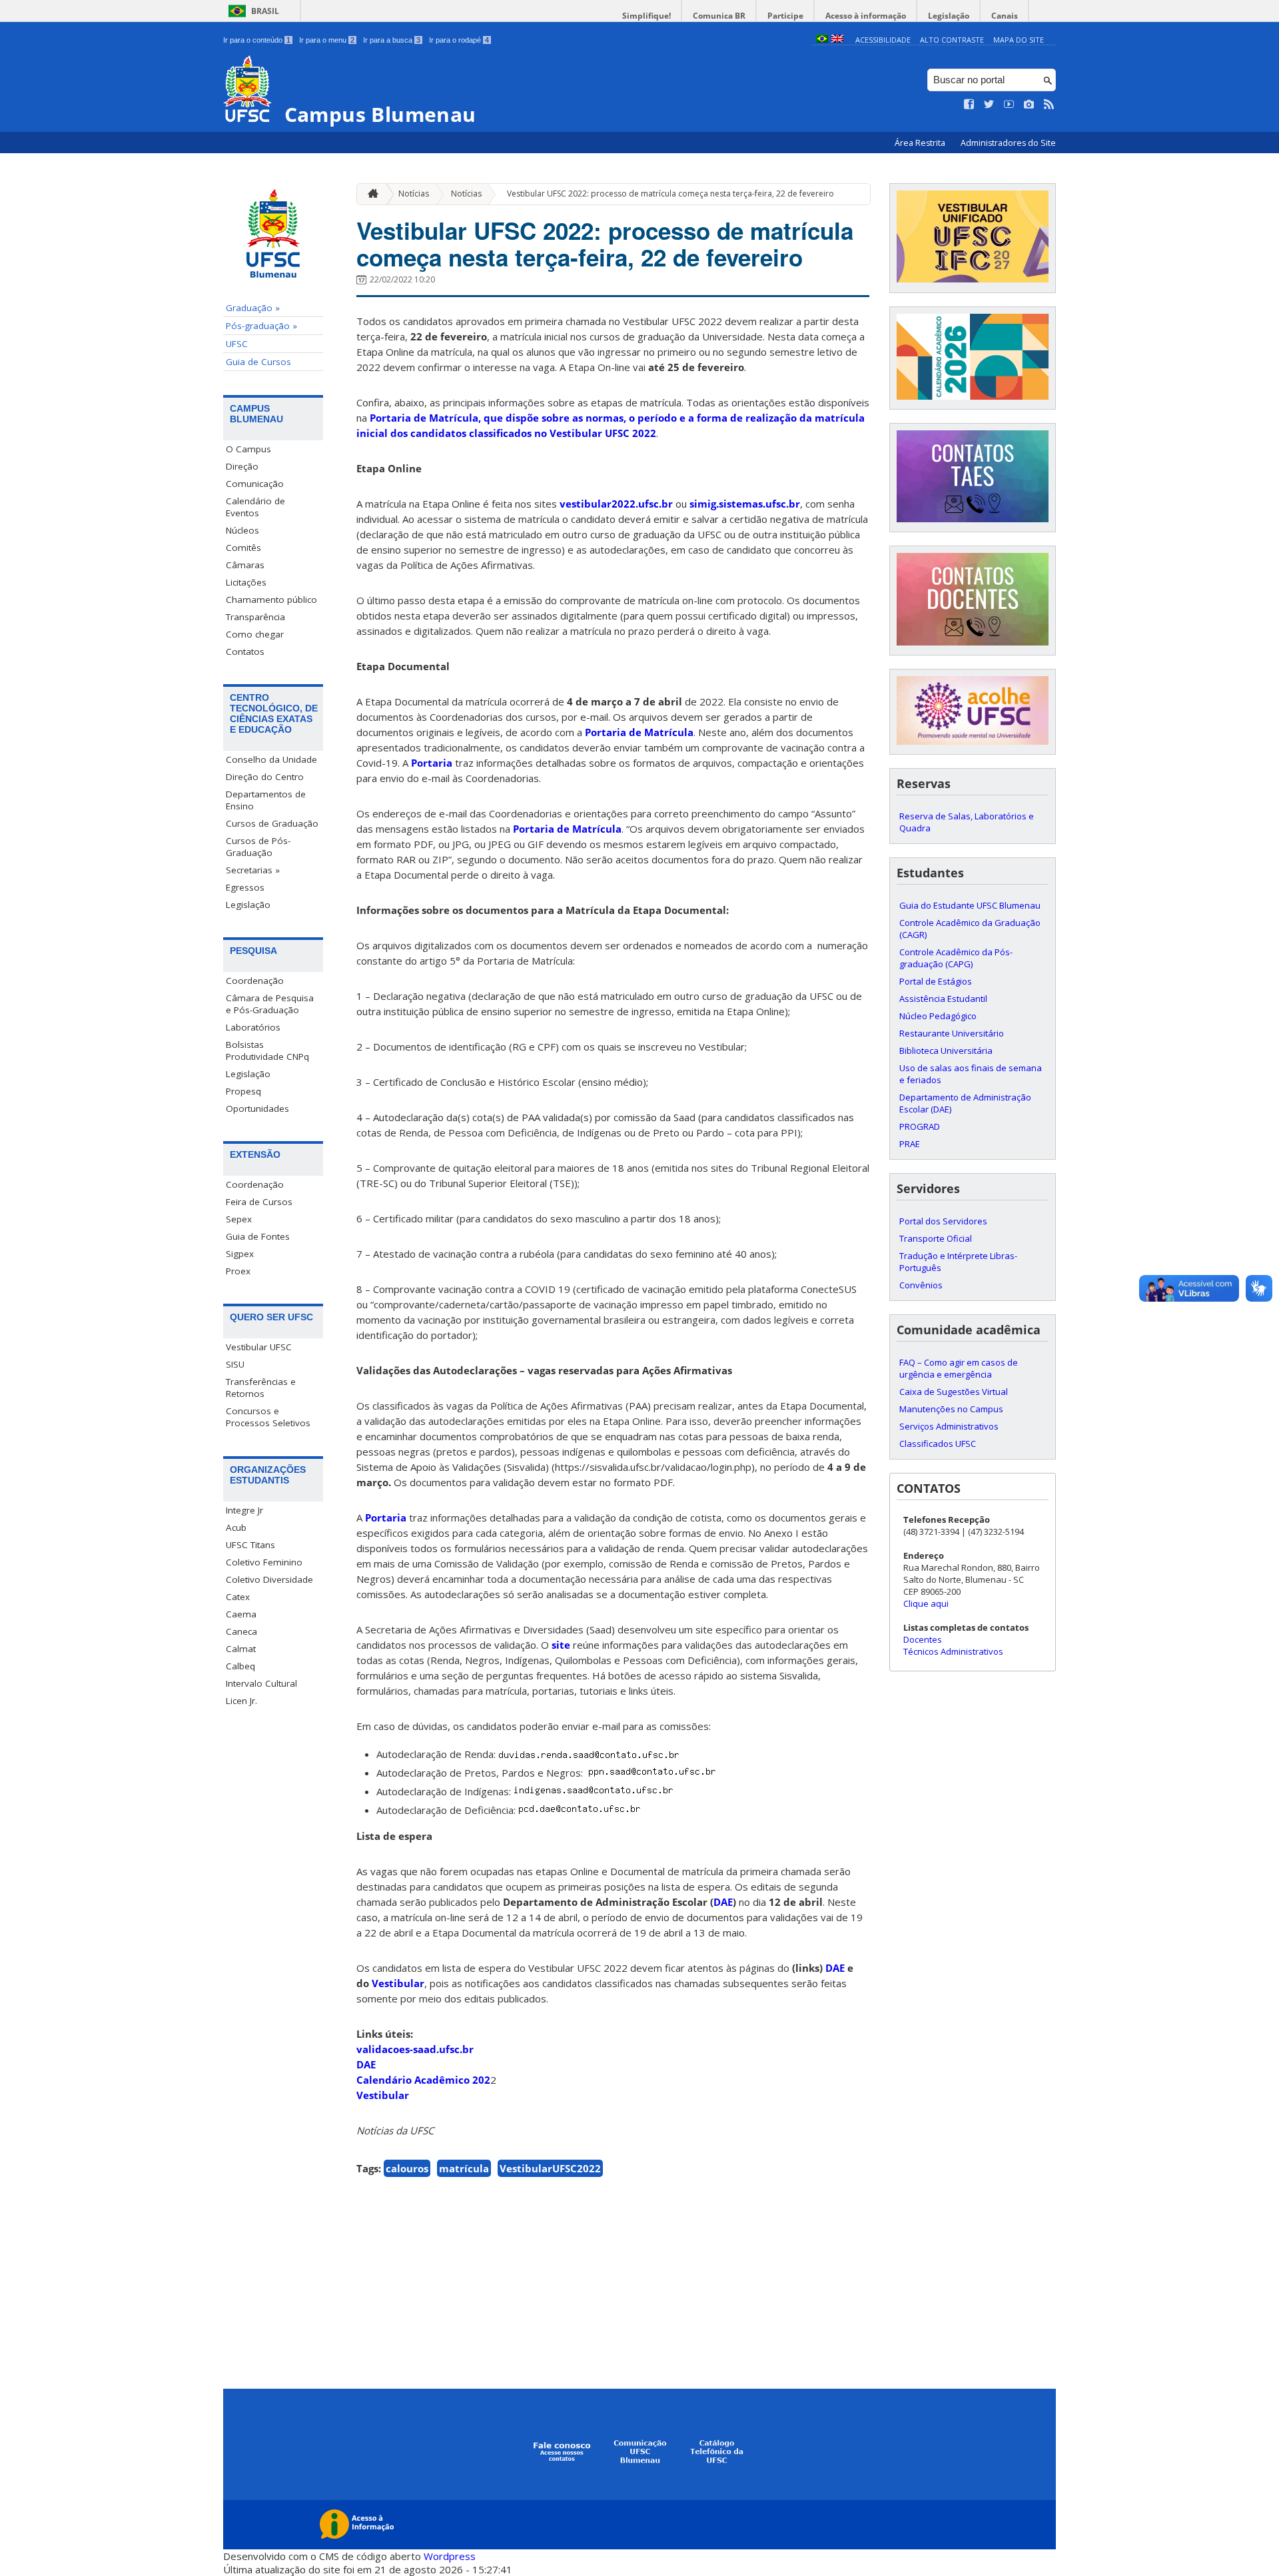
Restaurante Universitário (952, 1033)
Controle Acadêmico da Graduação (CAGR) (970, 929)
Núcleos (242, 530)
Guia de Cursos (258, 362)
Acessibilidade (883, 40)
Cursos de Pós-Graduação (258, 847)
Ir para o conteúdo (257, 40)
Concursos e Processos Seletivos (268, 1417)
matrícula (464, 2168)
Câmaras (245, 565)
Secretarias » (253, 870)
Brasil (265, 11)
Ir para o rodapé (459, 40)
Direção (242, 466)
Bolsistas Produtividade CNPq (267, 1051)
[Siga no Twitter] (989, 105)
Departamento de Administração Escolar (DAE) (965, 1103)
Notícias (414, 194)
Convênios (921, 1285)
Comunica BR (719, 16)
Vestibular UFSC (259, 1347)
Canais (1005, 16)
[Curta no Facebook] (969, 105)
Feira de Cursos (259, 1202)
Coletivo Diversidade (269, 1579)
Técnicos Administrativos (953, 1651)
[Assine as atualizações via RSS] (1049, 105)
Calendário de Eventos (255, 507)
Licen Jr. (241, 1701)
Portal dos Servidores (943, 1221)
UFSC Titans (250, 1545)
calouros (407, 2168)
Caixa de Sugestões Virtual (954, 1392)
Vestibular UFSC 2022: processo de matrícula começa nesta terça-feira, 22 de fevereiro (670, 194)
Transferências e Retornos (261, 1388)
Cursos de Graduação (272, 823)
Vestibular (383, 2095)
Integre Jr (244, 1510)
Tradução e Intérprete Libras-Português (958, 1262)
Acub (236, 1527)
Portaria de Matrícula (639, 732)
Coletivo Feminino (264, 1562)
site (561, 1645)
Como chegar (255, 634)
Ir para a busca (392, 40)
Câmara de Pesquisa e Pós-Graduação (270, 1004)
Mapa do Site (1019, 40)
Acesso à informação (866, 16)
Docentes (923, 1639)
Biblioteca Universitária (946, 1051)
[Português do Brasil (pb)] (822, 40)
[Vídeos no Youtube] (1009, 105)
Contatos (245, 651)
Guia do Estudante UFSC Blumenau (970, 905)
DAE (366, 2064)
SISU (235, 1364)
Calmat (241, 1649)
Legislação (949, 16)
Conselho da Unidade (271, 759)
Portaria (432, 763)
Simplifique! (646, 16)
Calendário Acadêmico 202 (423, 2080)
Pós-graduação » (261, 326)
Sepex (239, 1219)
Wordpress (450, 2556)
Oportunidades (257, 1108)
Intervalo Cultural (261, 1683)
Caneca (241, 1631)
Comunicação (255, 484)
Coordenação (255, 981)
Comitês (243, 548)
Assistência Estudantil (943, 999)
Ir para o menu (327, 40)
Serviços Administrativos (949, 1426)
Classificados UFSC (938, 1444)
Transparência (255, 617)
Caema (241, 1614)
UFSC (237, 344)
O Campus (248, 449)
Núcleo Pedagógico (938, 1016)
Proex (238, 1271)
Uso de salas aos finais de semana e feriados (971, 1074)
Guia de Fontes (258, 1236)
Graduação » (253, 308)
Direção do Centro (265, 777)
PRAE (910, 1144)
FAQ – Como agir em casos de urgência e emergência (959, 1368)
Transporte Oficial (936, 1238)
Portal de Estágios (936, 981)
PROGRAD (920, 1126)
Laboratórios (253, 1027)
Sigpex (240, 1254)
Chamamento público (271, 600)
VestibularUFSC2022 (550, 2168)
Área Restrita (921, 143)
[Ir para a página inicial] (370, 194)
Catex (238, 1597)
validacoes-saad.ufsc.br (415, 2049)
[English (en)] (837, 40)
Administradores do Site (1008, 143)
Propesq (243, 1091)
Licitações (246, 582)
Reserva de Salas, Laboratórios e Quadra (967, 822)
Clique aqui (926, 1603)
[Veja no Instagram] (1029, 105)
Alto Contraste (952, 40)
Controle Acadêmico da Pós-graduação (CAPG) (956, 958)
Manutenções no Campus (951, 1409)
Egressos (245, 887)
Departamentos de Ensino (266, 800)
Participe (785, 16)
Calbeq (240, 1666)
